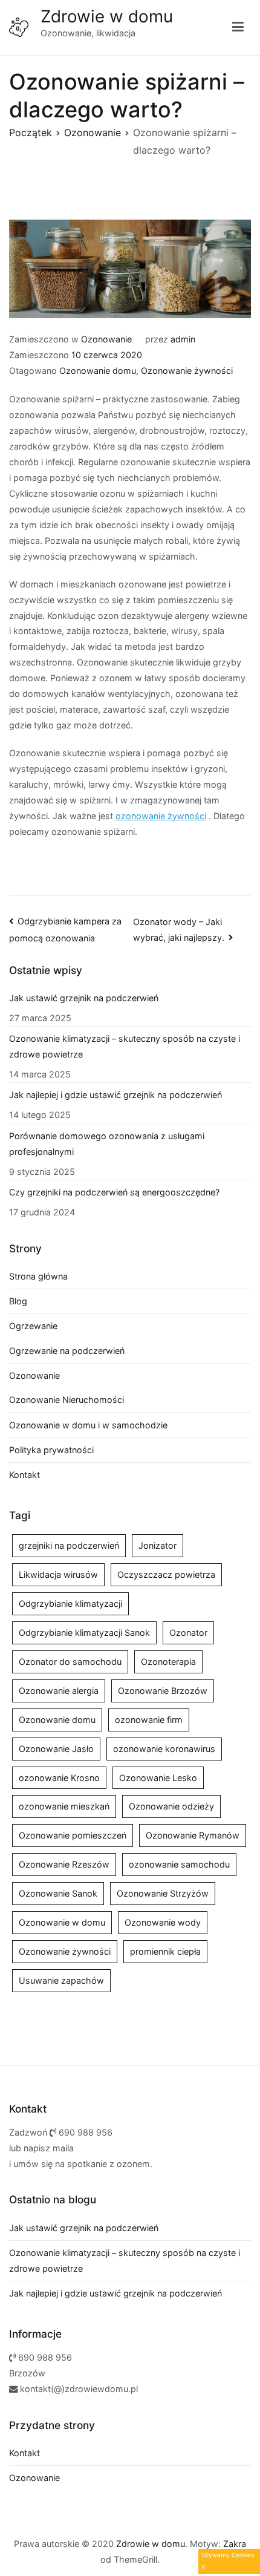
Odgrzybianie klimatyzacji (70, 1603)
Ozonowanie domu (98, 371)
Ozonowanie (106, 339)
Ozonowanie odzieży (171, 1806)
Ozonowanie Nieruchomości (67, 1400)
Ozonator (188, 1633)
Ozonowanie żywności (187, 371)
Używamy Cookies (228, 2555)
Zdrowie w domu (107, 16)
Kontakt (24, 1475)
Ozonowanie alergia (59, 1691)
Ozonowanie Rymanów (193, 1835)
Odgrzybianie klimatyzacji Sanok (84, 1633)
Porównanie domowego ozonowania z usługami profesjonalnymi (107, 1144)
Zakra (235, 2544)
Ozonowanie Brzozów (163, 1691)
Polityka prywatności (51, 1450)
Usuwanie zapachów (61, 1980)
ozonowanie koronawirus (164, 1749)
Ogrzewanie (33, 1326)
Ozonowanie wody (163, 1922)
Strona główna (38, 1276)
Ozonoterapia (168, 1662)
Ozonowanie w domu (62, 1922)
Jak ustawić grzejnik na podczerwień (84, 998)
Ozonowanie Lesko (158, 1778)
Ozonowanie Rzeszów (64, 1864)
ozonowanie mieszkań (64, 1806)
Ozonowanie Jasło (56, 1749)
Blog (18, 1301)
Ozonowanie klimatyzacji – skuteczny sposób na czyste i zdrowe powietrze (125, 1046)
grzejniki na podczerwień (69, 1545)
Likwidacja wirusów (58, 1574)
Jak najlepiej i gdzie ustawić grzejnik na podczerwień (115, 1095)
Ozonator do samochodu (70, 1662)
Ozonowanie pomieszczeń (73, 1835)
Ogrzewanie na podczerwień (67, 1351)
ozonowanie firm (149, 1720)
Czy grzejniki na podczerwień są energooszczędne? (114, 1192)
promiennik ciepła (165, 1951)
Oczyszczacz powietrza (166, 1574)
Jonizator (158, 1545)
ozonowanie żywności (161, 816)
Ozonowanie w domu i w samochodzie (88, 1425)
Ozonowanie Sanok (58, 1893)
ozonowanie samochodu (179, 1864)
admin (183, 339)
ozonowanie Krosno (59, 1778)
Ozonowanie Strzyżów (163, 1893)
